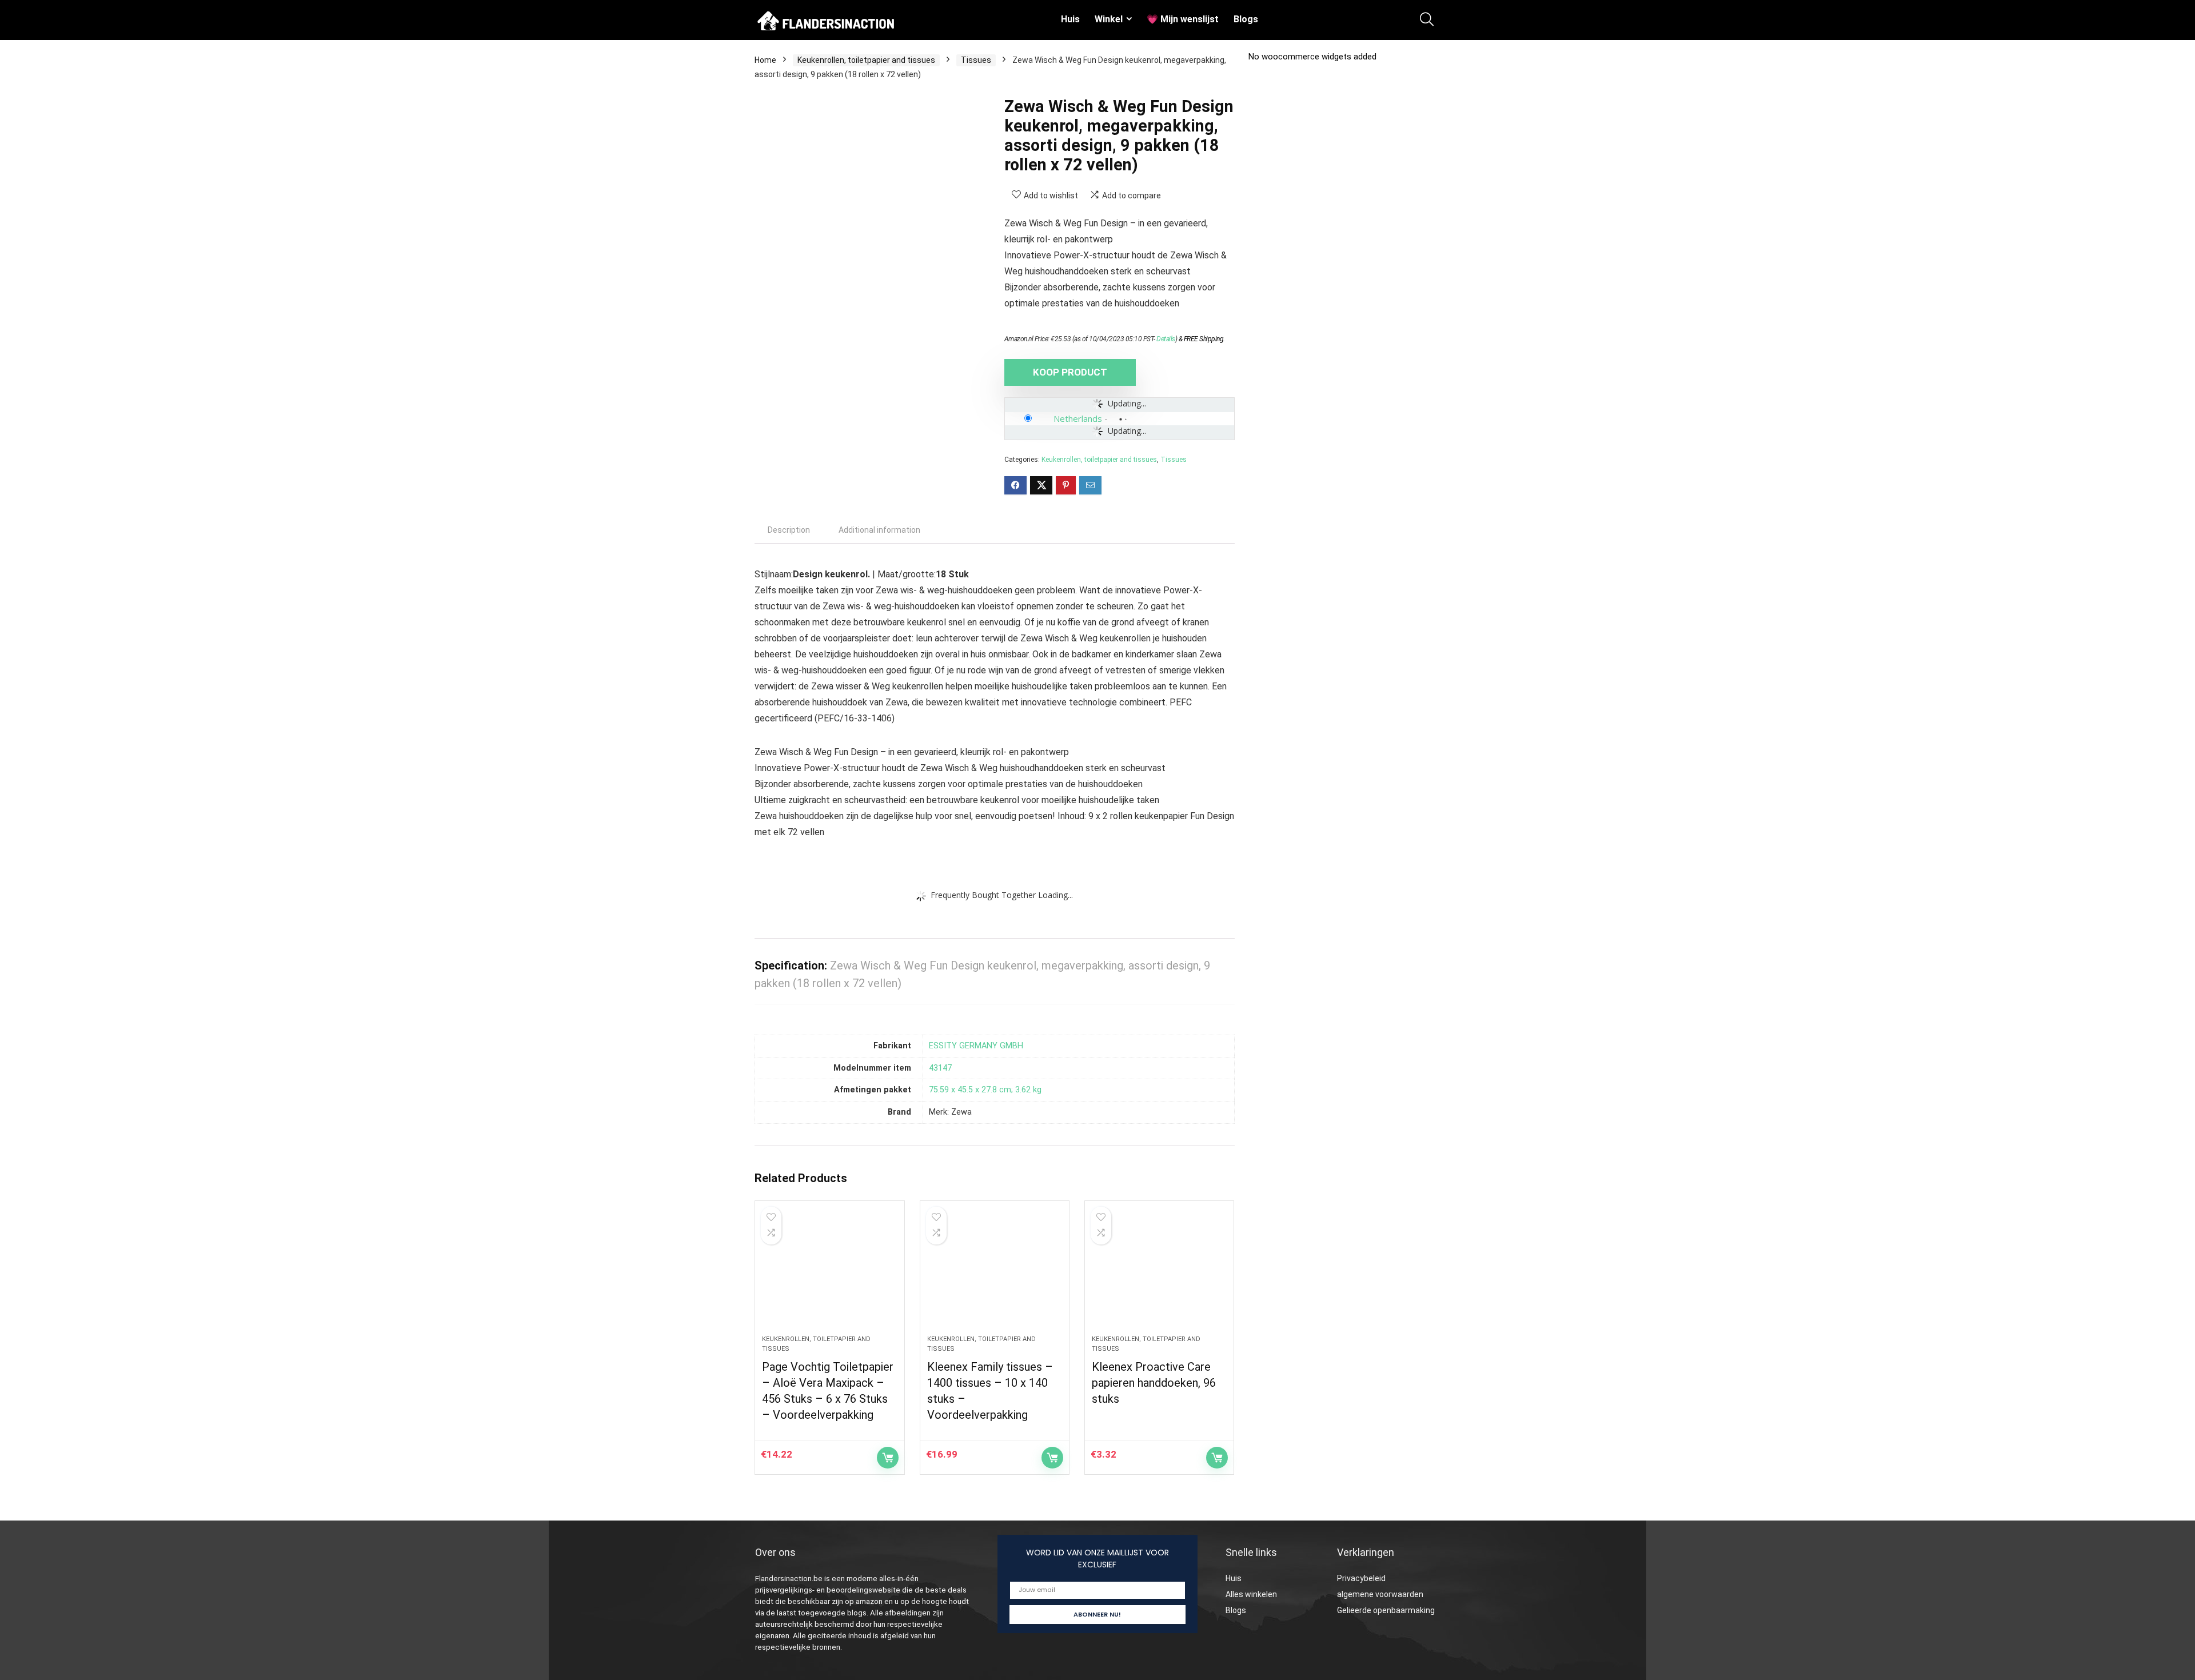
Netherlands (1078, 418)
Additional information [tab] (879, 530)
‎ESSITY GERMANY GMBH (976, 1046)
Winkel (1109, 19)
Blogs (1246, 19)
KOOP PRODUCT (1070, 372)
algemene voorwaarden (1380, 1594)
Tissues (976, 60)
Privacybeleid (1361, 1578)
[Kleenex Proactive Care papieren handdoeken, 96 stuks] (1159, 1274)
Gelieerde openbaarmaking (1386, 1610)
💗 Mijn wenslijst (1183, 19)
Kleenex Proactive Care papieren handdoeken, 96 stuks (1154, 1383)
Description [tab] (789, 530)
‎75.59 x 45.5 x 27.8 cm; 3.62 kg (985, 1090)
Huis (1070, 19)
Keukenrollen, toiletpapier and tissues (866, 60)
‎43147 (940, 1068)
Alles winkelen (1251, 1594)
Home (765, 60)
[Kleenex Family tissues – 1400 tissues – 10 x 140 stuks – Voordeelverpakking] (995, 1274)
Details (1166, 339)
